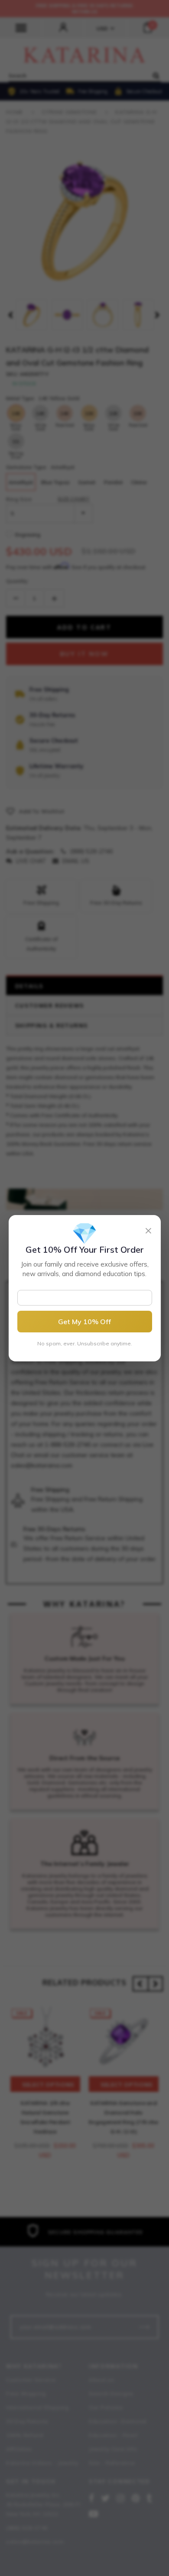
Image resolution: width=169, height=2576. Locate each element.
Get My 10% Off (84, 1322)
